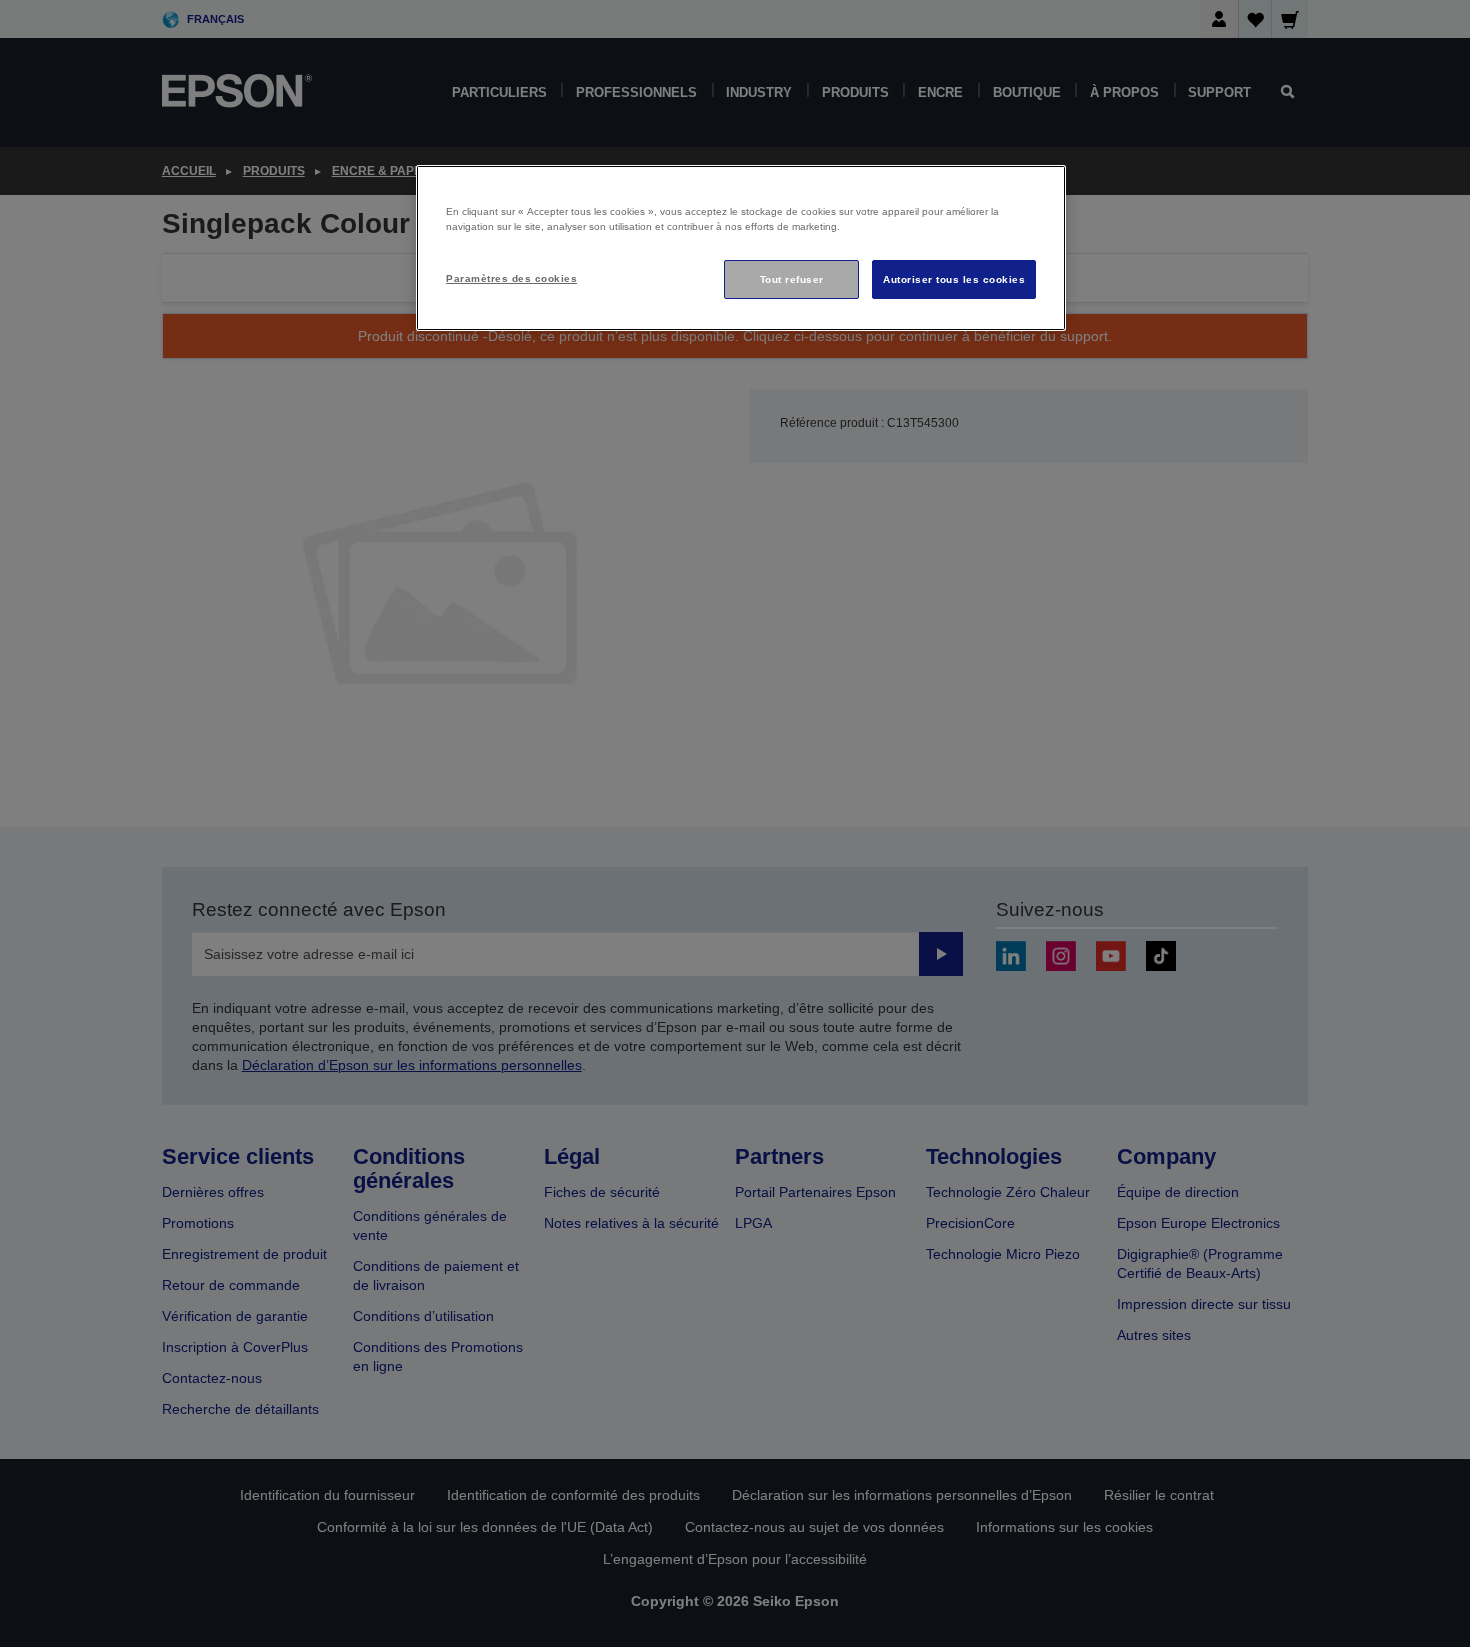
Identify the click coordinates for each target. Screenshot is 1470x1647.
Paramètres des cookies (511, 278)
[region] (741, 248)
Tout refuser (792, 279)
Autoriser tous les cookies (954, 279)
